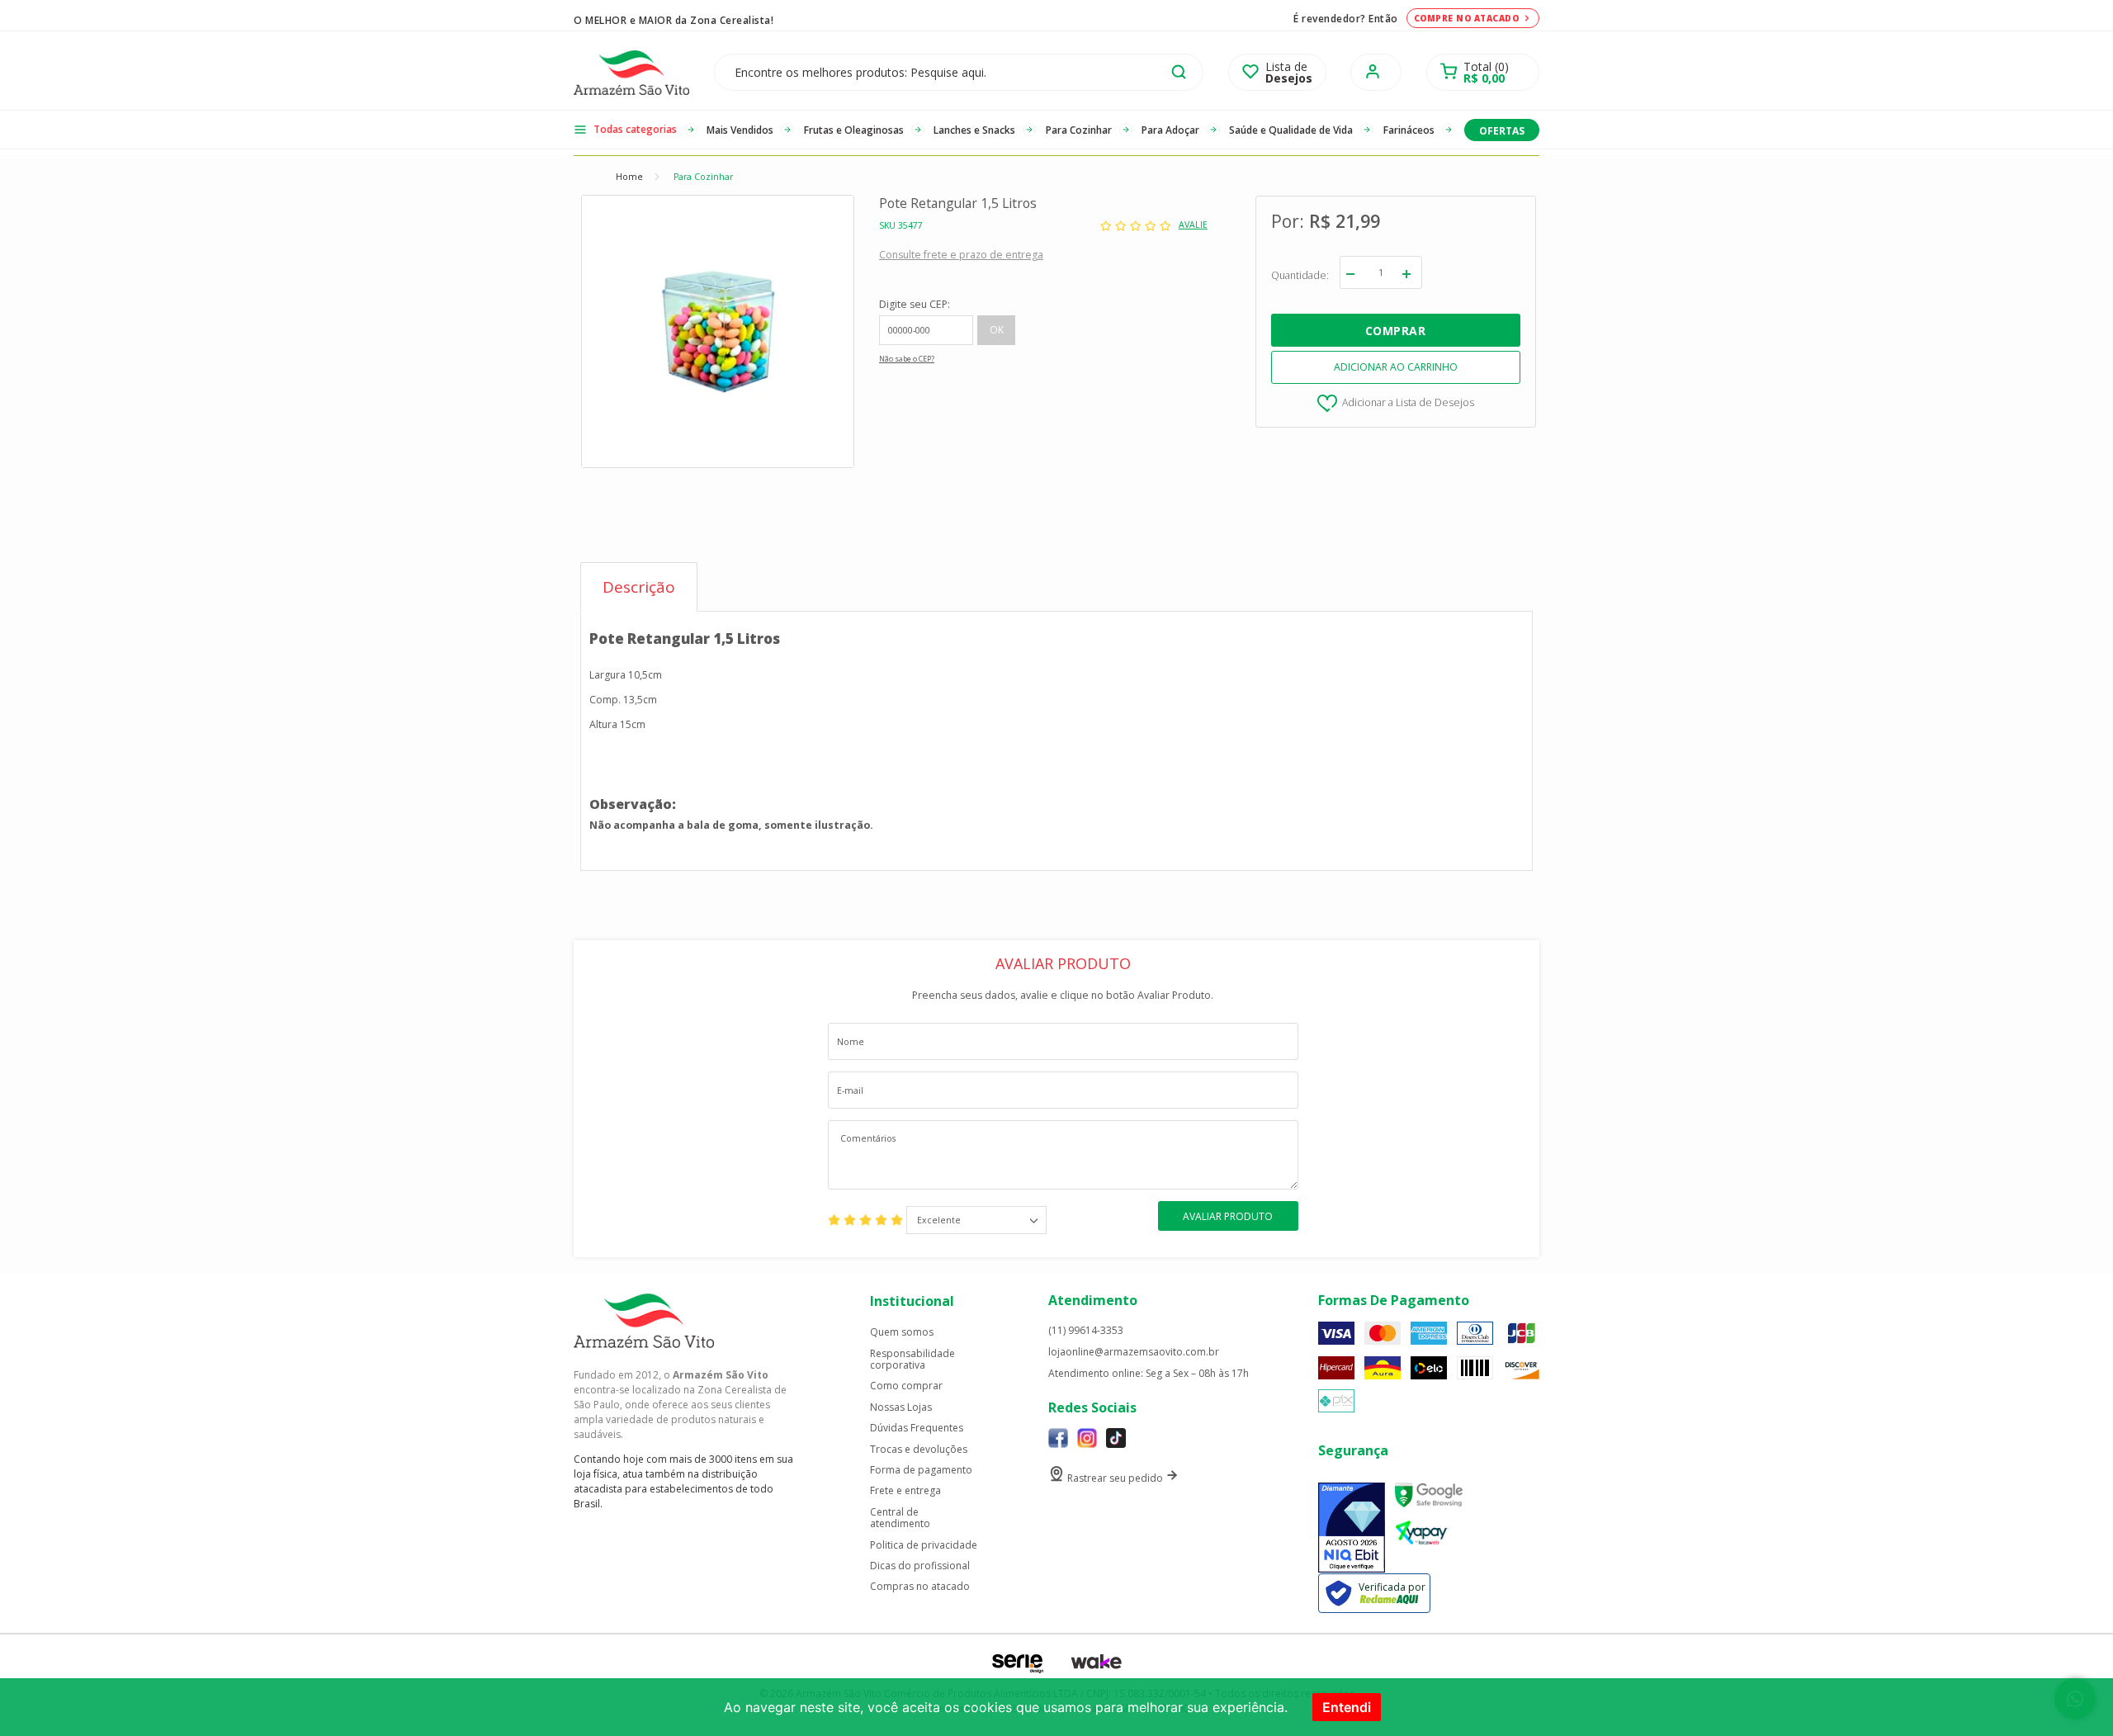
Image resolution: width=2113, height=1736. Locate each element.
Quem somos (902, 1332)
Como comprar (906, 1386)
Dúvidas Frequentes (917, 1428)
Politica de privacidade (924, 1545)
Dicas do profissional (920, 1566)
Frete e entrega (905, 1491)
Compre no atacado (1467, 18)
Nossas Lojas (901, 1407)
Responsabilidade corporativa (912, 1360)
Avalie (1193, 225)
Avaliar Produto (1228, 1216)
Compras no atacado (920, 1587)
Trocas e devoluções (919, 1450)
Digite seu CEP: (915, 304)
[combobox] (976, 1220)
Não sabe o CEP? (907, 359)
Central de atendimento (900, 1518)
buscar (1179, 72)
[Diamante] (1352, 1528)
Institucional (912, 1301)
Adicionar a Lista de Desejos (1408, 402)
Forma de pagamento (921, 1470)
